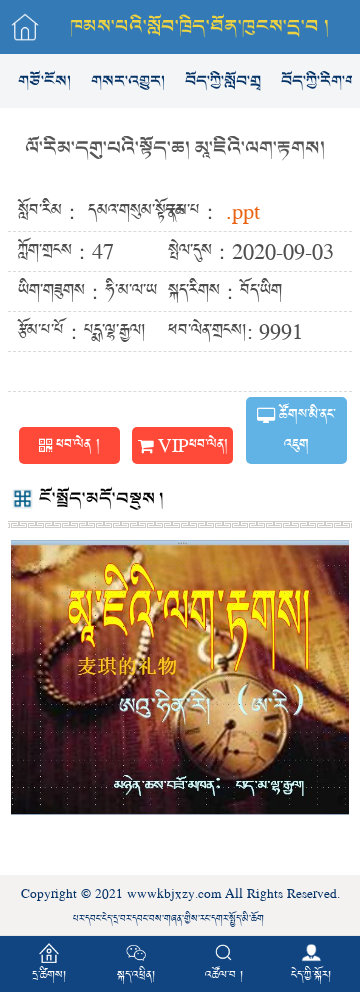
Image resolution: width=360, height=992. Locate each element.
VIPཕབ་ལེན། (193, 445)
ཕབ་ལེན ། (78, 445)
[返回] (25, 27)
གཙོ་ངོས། (44, 81)
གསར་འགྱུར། (128, 81)
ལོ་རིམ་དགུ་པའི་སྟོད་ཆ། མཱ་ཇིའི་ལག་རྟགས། (175, 148)
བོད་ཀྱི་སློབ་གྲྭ (223, 81)
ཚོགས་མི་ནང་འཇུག (307, 430)
